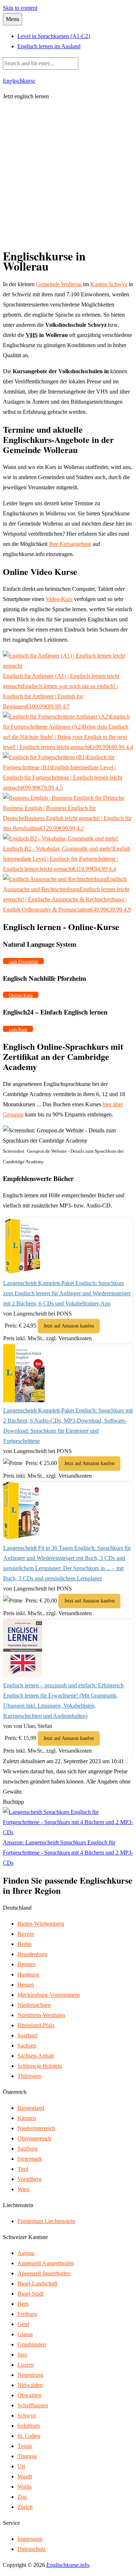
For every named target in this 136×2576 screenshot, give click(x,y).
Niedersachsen (34, 2005)
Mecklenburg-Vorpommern (49, 1995)
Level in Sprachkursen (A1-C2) (54, 36)
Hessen (26, 1985)
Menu (13, 19)
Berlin (24, 1944)
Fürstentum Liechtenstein (46, 2221)
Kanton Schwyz (109, 284)
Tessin (25, 2446)
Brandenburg (32, 1954)
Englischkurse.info (68, 2565)
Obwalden (29, 2395)
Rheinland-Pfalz (36, 2025)
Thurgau (27, 2456)
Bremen (26, 1964)
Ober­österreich (34, 2138)
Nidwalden (30, 2385)
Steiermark (30, 2159)
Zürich (25, 2507)
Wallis (24, 2487)
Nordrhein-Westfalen (41, 2015)
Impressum (30, 2539)
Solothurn (29, 2426)
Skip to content (20, 8)
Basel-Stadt (30, 2294)
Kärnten (27, 2118)
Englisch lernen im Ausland (49, 46)
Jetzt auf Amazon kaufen (69, 1326)
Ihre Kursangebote (70, 544)
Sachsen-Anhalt (36, 2056)
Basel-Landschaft (37, 2283)
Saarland (27, 2035)
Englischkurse (19, 80)
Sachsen (27, 2046)
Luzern (26, 2365)
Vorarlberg (30, 2179)
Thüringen (29, 2076)
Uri (21, 2466)
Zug (22, 2497)
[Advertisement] (68, 175)
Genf (23, 2324)
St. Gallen (29, 2436)
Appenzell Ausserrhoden (46, 2263)
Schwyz (27, 2415)
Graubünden (32, 2344)
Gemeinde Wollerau (59, 284)
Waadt (25, 2476)
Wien (23, 2189)
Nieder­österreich (36, 2128)
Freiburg (27, 2314)
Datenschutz (32, 2549)
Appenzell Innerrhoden (44, 2273)
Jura (22, 2355)
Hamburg (28, 1974)
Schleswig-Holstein (40, 2066)
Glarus (25, 2334)
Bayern (26, 1934)
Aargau (26, 2253)
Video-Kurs (59, 599)
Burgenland (31, 2108)
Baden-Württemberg (41, 1924)
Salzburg (28, 2149)
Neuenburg (30, 2375)
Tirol (23, 2169)
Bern (23, 2304)
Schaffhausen (33, 2405)
